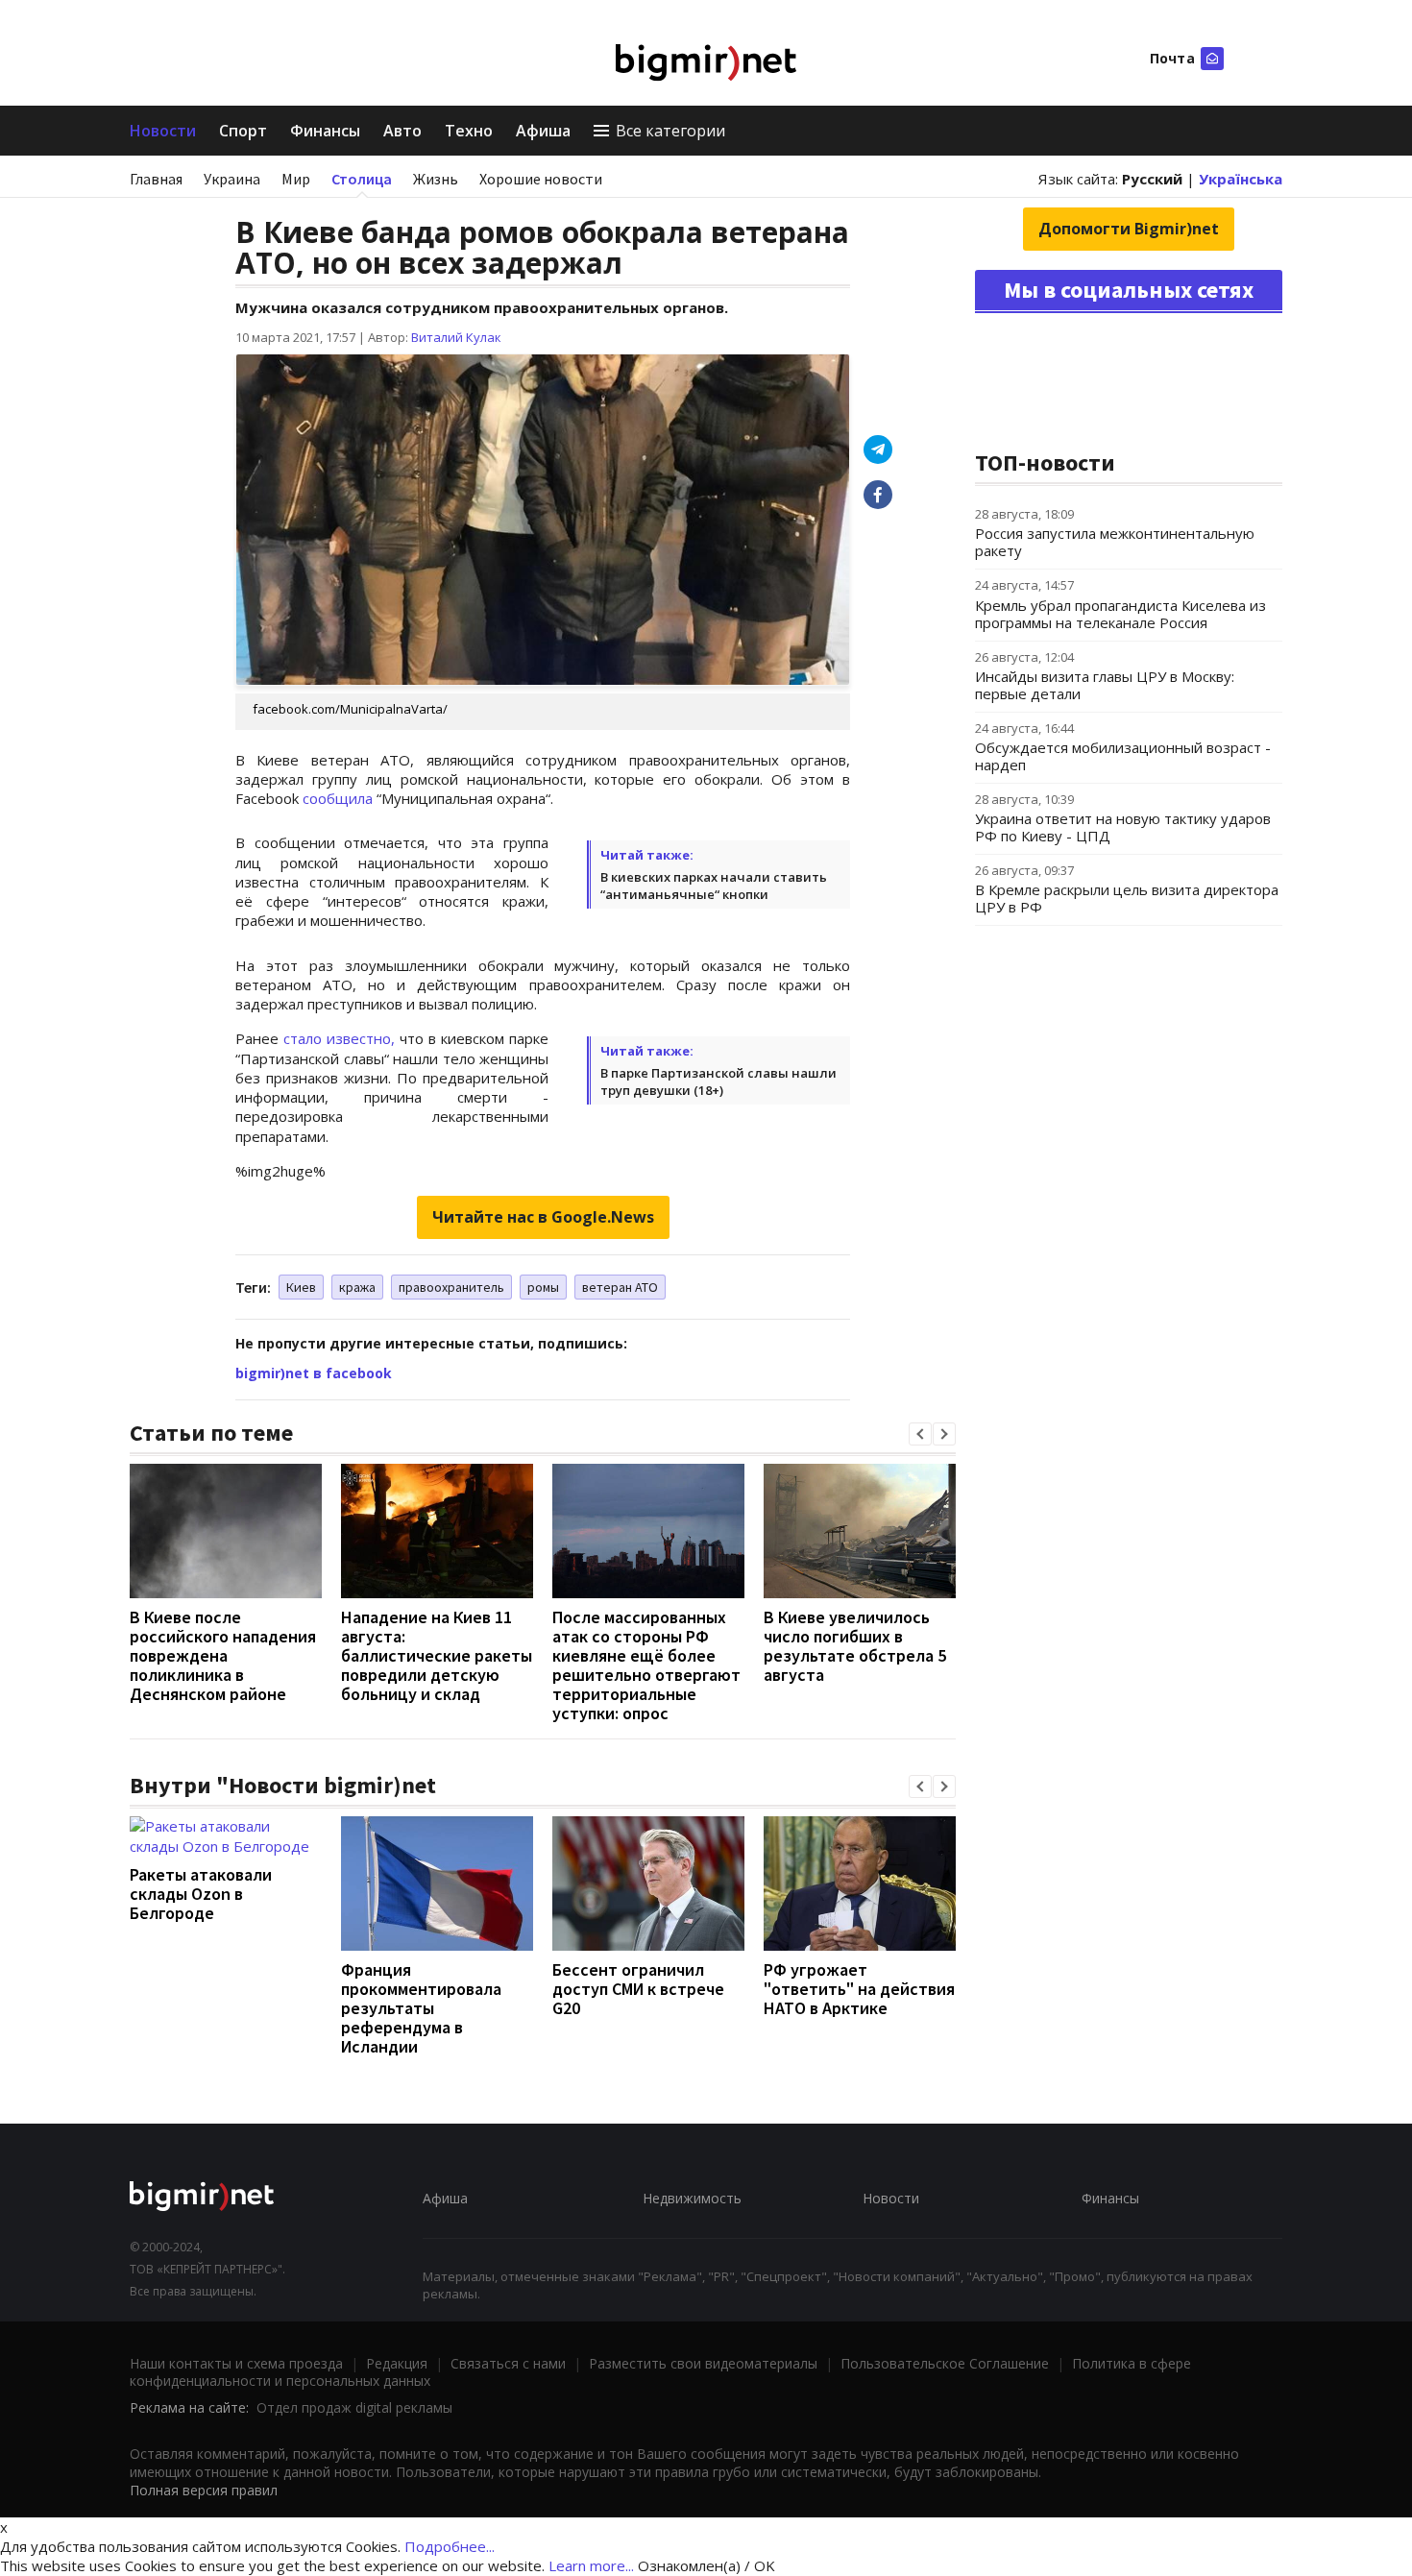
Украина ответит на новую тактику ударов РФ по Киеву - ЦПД (1123, 827)
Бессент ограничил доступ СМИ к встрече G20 (638, 1989)
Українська (1241, 179)
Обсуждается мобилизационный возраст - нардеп (1123, 756)
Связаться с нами (508, 2363)
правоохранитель (451, 1287)
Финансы (325, 131)
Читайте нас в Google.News (543, 1217)
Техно (469, 131)
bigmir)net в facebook (314, 1373)
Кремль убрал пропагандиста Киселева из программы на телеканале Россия (1120, 614)
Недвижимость (692, 2198)
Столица (362, 179)
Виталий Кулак (456, 337)
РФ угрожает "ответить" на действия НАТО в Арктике (859, 1989)
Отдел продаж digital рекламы (354, 2407)
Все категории (670, 131)
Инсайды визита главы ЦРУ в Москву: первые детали (1105, 685)
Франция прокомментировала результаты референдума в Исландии (421, 2008)
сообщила (338, 798)
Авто (402, 131)
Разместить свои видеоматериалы (703, 2363)
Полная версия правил (204, 2490)
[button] (920, 1434)
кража (357, 1287)
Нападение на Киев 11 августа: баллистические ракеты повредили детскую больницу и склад (437, 1655)
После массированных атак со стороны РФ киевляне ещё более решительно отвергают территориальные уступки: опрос (646, 1665)
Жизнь (436, 179)
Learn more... (591, 2565)
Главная (156, 179)
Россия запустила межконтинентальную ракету (1115, 542)
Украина (232, 179)
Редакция (397, 2363)
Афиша (543, 131)
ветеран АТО (620, 1287)
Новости (163, 131)
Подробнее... (450, 2546)
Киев (301, 1287)
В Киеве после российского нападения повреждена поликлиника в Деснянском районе (223, 1655)
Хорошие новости (541, 179)
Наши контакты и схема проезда (236, 2363)
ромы (543, 1287)
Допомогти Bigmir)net (1129, 229)
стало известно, (339, 1038)
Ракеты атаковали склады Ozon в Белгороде (201, 1894)
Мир (296, 179)
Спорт (243, 131)
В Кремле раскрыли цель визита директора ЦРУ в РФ (1127, 898)
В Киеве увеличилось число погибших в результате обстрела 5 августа (855, 1646)
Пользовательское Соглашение (945, 2363)
